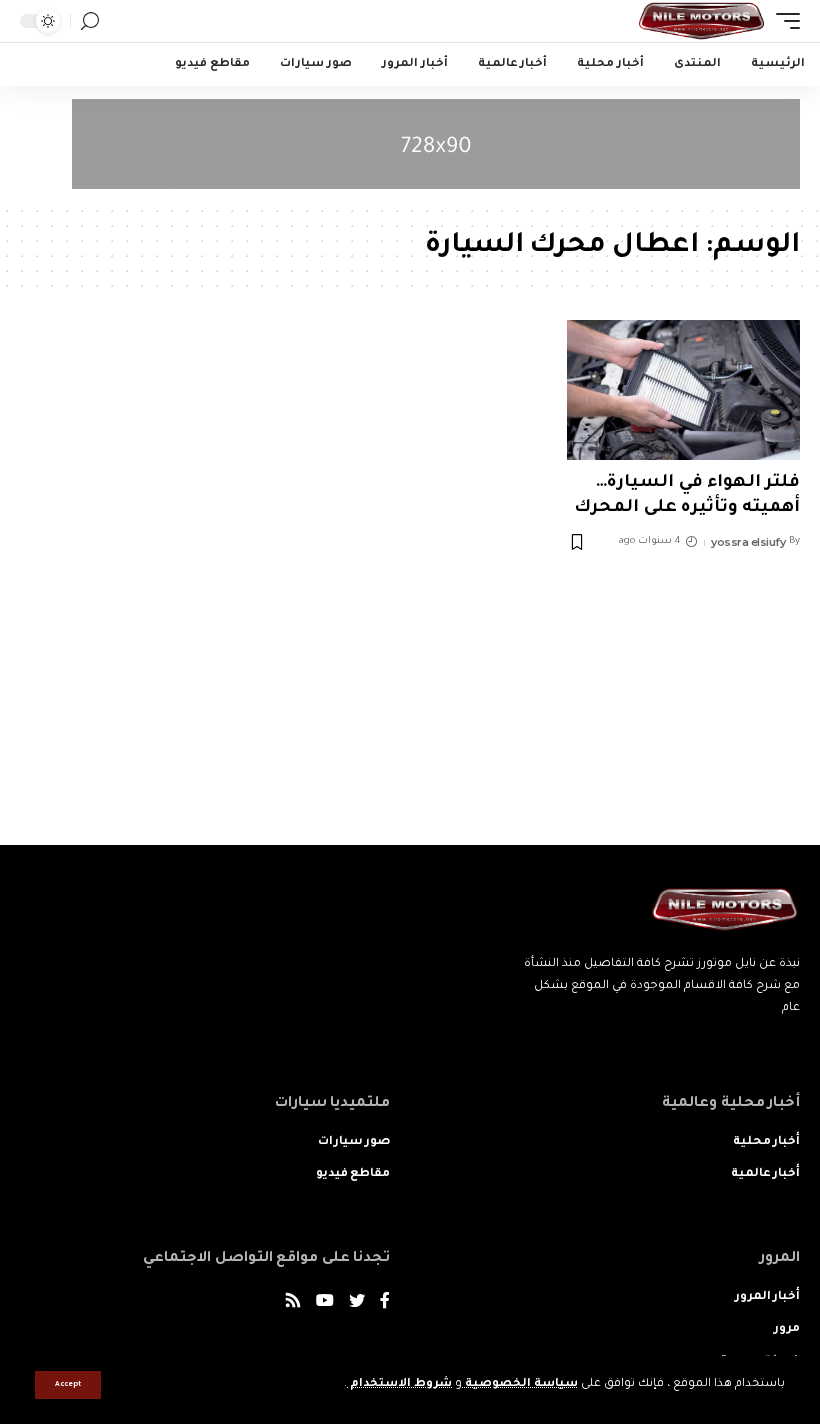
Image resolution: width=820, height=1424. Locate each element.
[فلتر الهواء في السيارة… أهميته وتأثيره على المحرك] (683, 390)
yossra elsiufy (748, 542)
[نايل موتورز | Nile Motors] (701, 21)
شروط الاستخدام (399, 1384)
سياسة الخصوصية (520, 1384)
